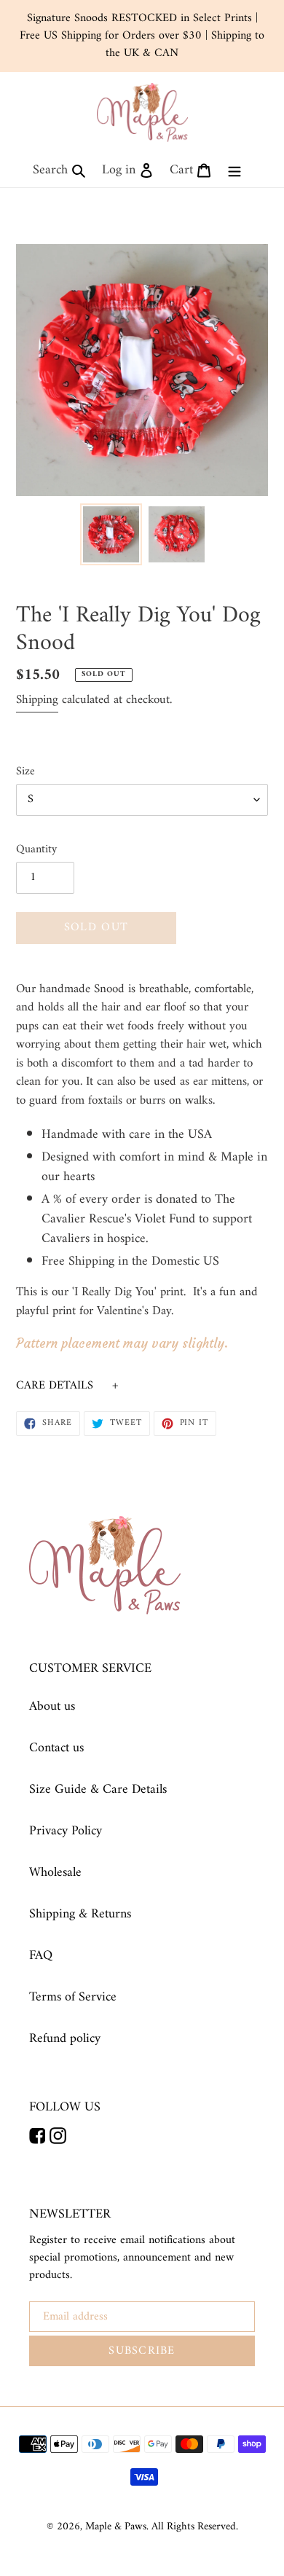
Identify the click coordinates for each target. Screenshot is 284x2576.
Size (25, 771)
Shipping (37, 700)
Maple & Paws (116, 2527)
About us (52, 1707)
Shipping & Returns (80, 1914)
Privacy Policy (66, 1831)
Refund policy (65, 2039)
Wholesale (55, 1873)
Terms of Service (73, 1997)
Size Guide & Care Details (98, 1790)
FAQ (41, 1956)
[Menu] (234, 170)
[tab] (142, 1386)
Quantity (36, 849)
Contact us (56, 1748)
